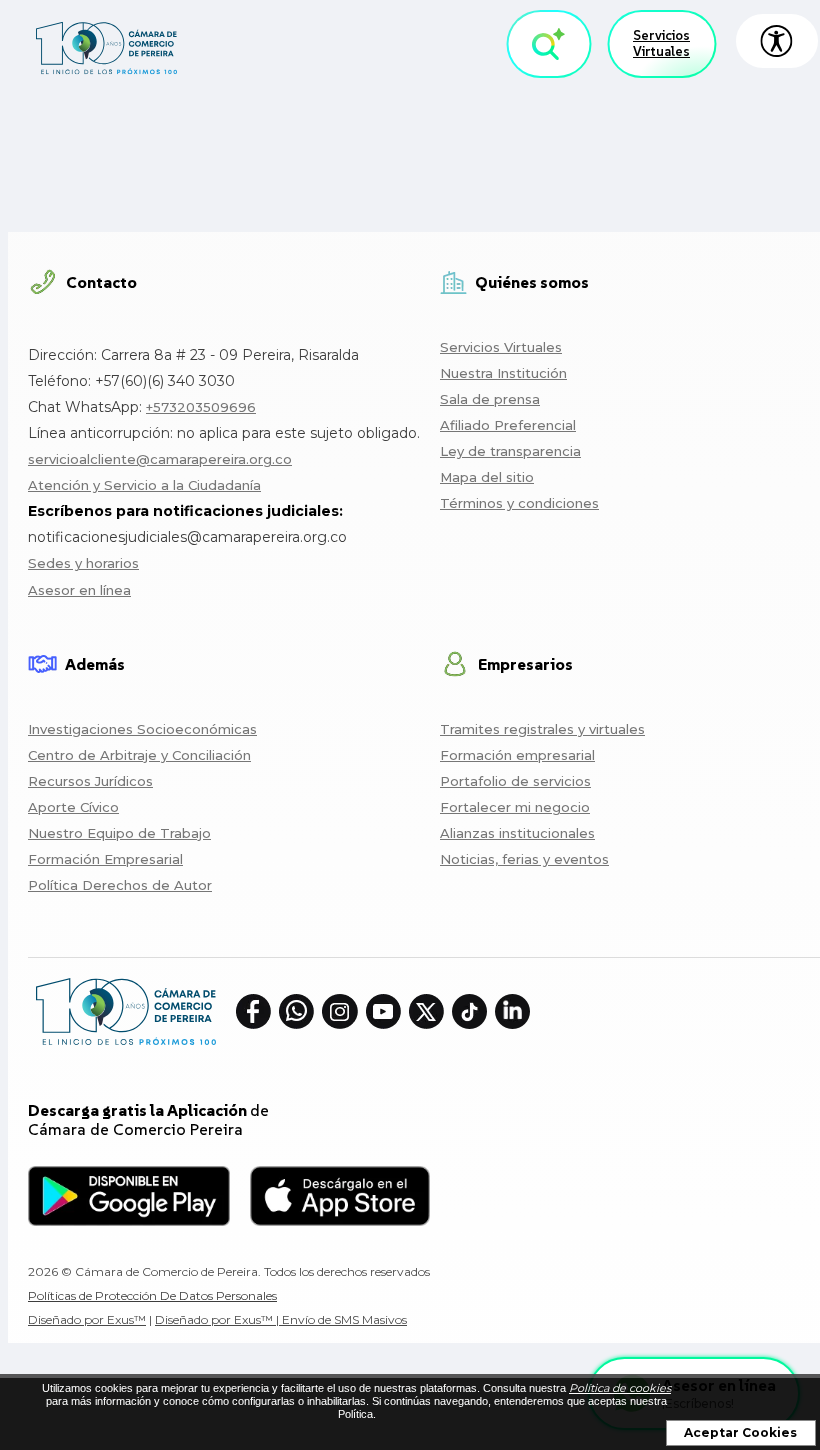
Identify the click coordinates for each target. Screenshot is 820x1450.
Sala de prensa (490, 399)
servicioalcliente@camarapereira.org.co (160, 459)
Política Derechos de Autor (120, 885)
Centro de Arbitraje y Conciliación (139, 755)
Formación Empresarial (105, 859)
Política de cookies (620, 1388)
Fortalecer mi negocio (515, 807)
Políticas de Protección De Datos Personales (152, 1295)
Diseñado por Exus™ (87, 1319)
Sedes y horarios (83, 563)
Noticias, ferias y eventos (524, 859)
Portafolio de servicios (515, 781)
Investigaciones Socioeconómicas (142, 729)
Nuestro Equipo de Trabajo (119, 833)
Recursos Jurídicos (90, 781)
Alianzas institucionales (517, 833)
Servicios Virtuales (661, 43)
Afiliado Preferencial (508, 425)
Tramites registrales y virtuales (542, 729)
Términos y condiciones (519, 503)
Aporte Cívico (73, 807)
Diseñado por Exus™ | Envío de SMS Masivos (281, 1319)
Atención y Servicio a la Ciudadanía (144, 485)
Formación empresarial (517, 755)
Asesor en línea (79, 590)
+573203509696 (201, 407)
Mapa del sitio (487, 477)
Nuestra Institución (503, 373)
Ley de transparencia (510, 451)
